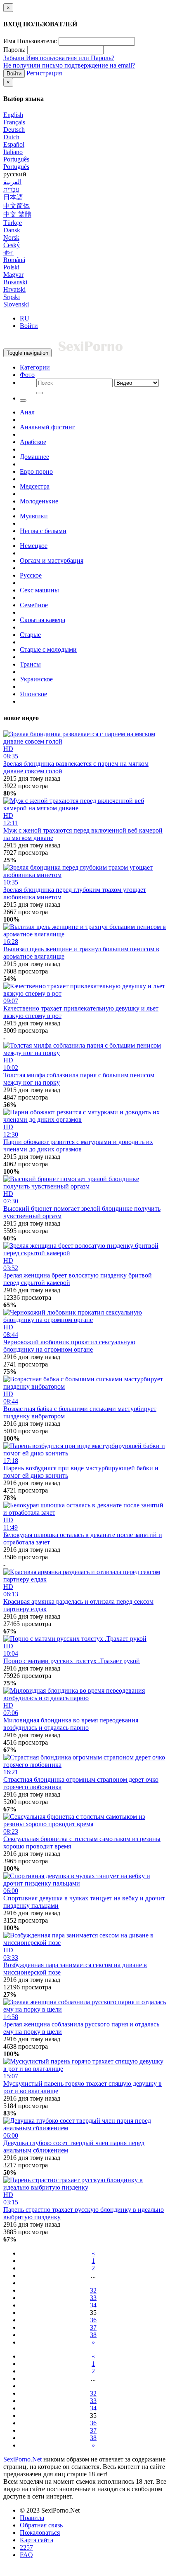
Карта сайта (37, 2540)
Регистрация (44, 73)
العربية (12, 182)
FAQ (26, 2555)
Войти (14, 74)
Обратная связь (41, 2525)
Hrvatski (14, 289)
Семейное (34, 605)
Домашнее (34, 457)
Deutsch (14, 130)
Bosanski (15, 282)
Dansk (12, 230)
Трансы (30, 664)
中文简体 (17, 206)
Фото (27, 375)
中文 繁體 (17, 214)
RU (25, 318)
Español (14, 144)
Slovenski (16, 304)
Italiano (13, 152)
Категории (35, 367)
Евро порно (36, 471)
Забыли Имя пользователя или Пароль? (59, 58)
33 (93, 2298)
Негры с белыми (43, 531)
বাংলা (8, 252)
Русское (31, 575)
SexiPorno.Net (22, 2459)
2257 (26, 2547)
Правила (32, 2518)
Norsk (11, 237)
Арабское (33, 442)
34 (93, 2305)
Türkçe (13, 223)
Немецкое (34, 546)
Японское (33, 694)
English (13, 115)
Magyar (13, 275)
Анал (27, 412)
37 (93, 2327)
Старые (30, 635)
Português (16, 159)
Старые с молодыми (48, 649)
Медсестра (35, 486)
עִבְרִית (11, 189)
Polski (11, 267)
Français (14, 122)
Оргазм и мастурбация (52, 560)
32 (93, 2290)
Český (12, 245)
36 (93, 2320)
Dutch (11, 137)
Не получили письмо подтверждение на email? (69, 65)
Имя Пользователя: (30, 41)
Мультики (34, 516)
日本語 (13, 197)
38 (93, 2335)
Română (14, 260)
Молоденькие (39, 501)
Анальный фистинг (47, 427)
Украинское (36, 679)
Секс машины (39, 590)
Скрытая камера (42, 620)
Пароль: (14, 50)
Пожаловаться (40, 2533)
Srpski (12, 297)
